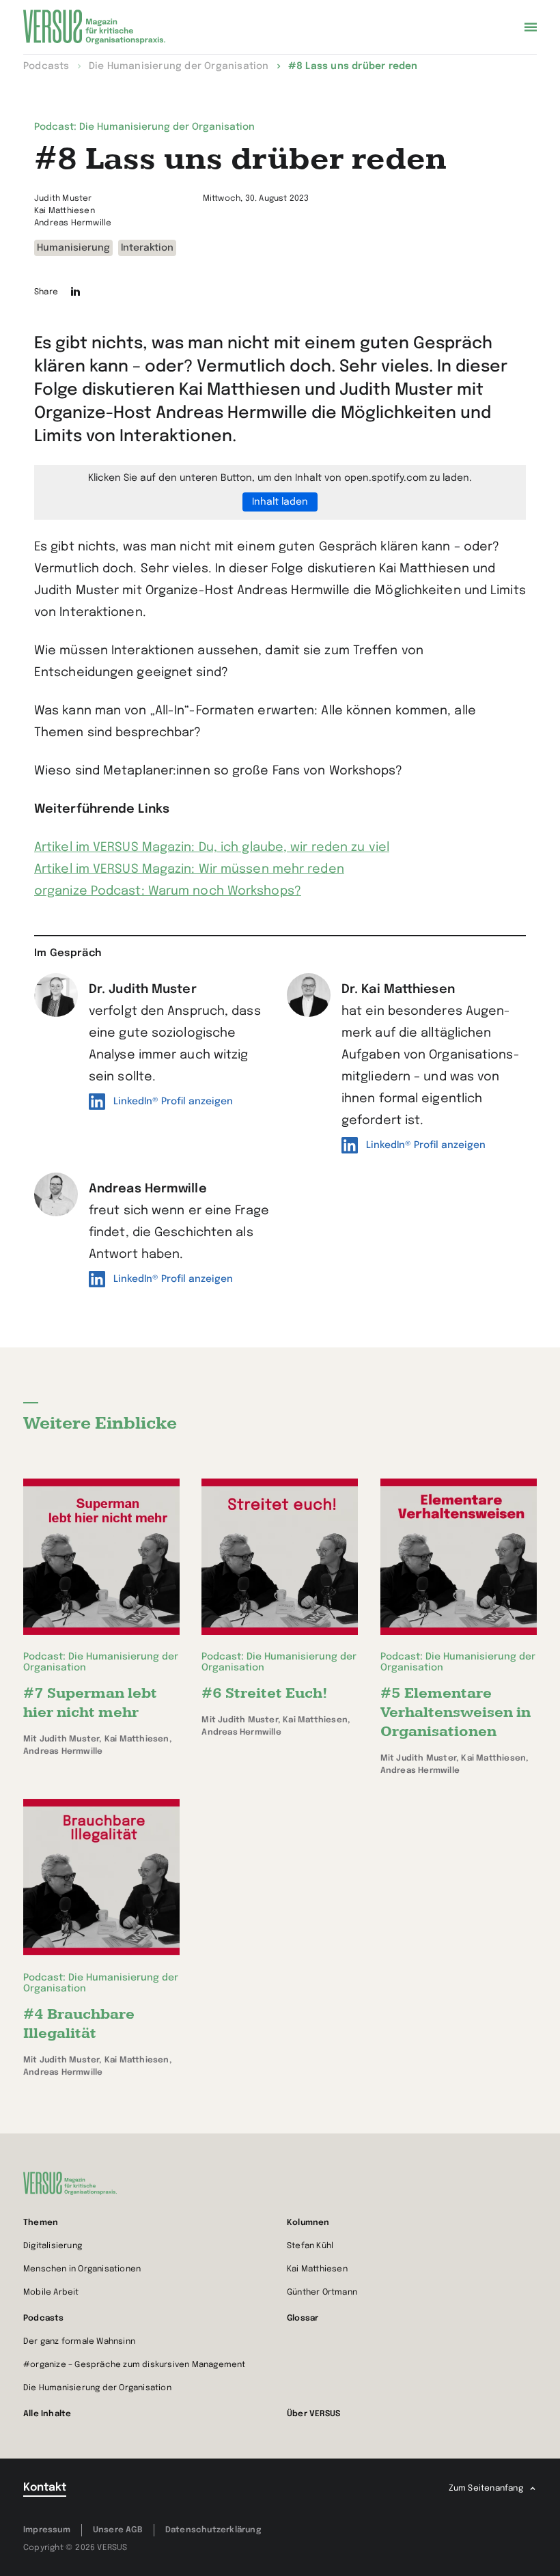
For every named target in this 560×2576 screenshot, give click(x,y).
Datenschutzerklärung (213, 2530)
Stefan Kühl (310, 2246)
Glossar (303, 2319)
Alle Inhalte (47, 2414)
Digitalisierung (53, 2246)
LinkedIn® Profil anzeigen (173, 1102)
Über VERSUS (313, 2414)
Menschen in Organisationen (82, 2269)
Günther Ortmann (322, 2293)
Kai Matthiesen (317, 2269)
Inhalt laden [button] (280, 502)
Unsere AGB (118, 2530)
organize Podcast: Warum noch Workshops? (168, 891)
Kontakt (45, 2488)
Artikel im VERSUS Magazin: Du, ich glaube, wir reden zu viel (212, 848)
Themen (41, 2223)
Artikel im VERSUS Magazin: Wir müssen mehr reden (189, 869)
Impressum (47, 2530)
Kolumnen (308, 2223)
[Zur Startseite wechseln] (94, 27)
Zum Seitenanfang (486, 2489)
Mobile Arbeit (51, 2293)
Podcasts (44, 2319)
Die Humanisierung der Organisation (97, 2388)
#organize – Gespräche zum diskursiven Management (135, 2365)
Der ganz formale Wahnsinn (79, 2342)
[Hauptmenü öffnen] (531, 27)
